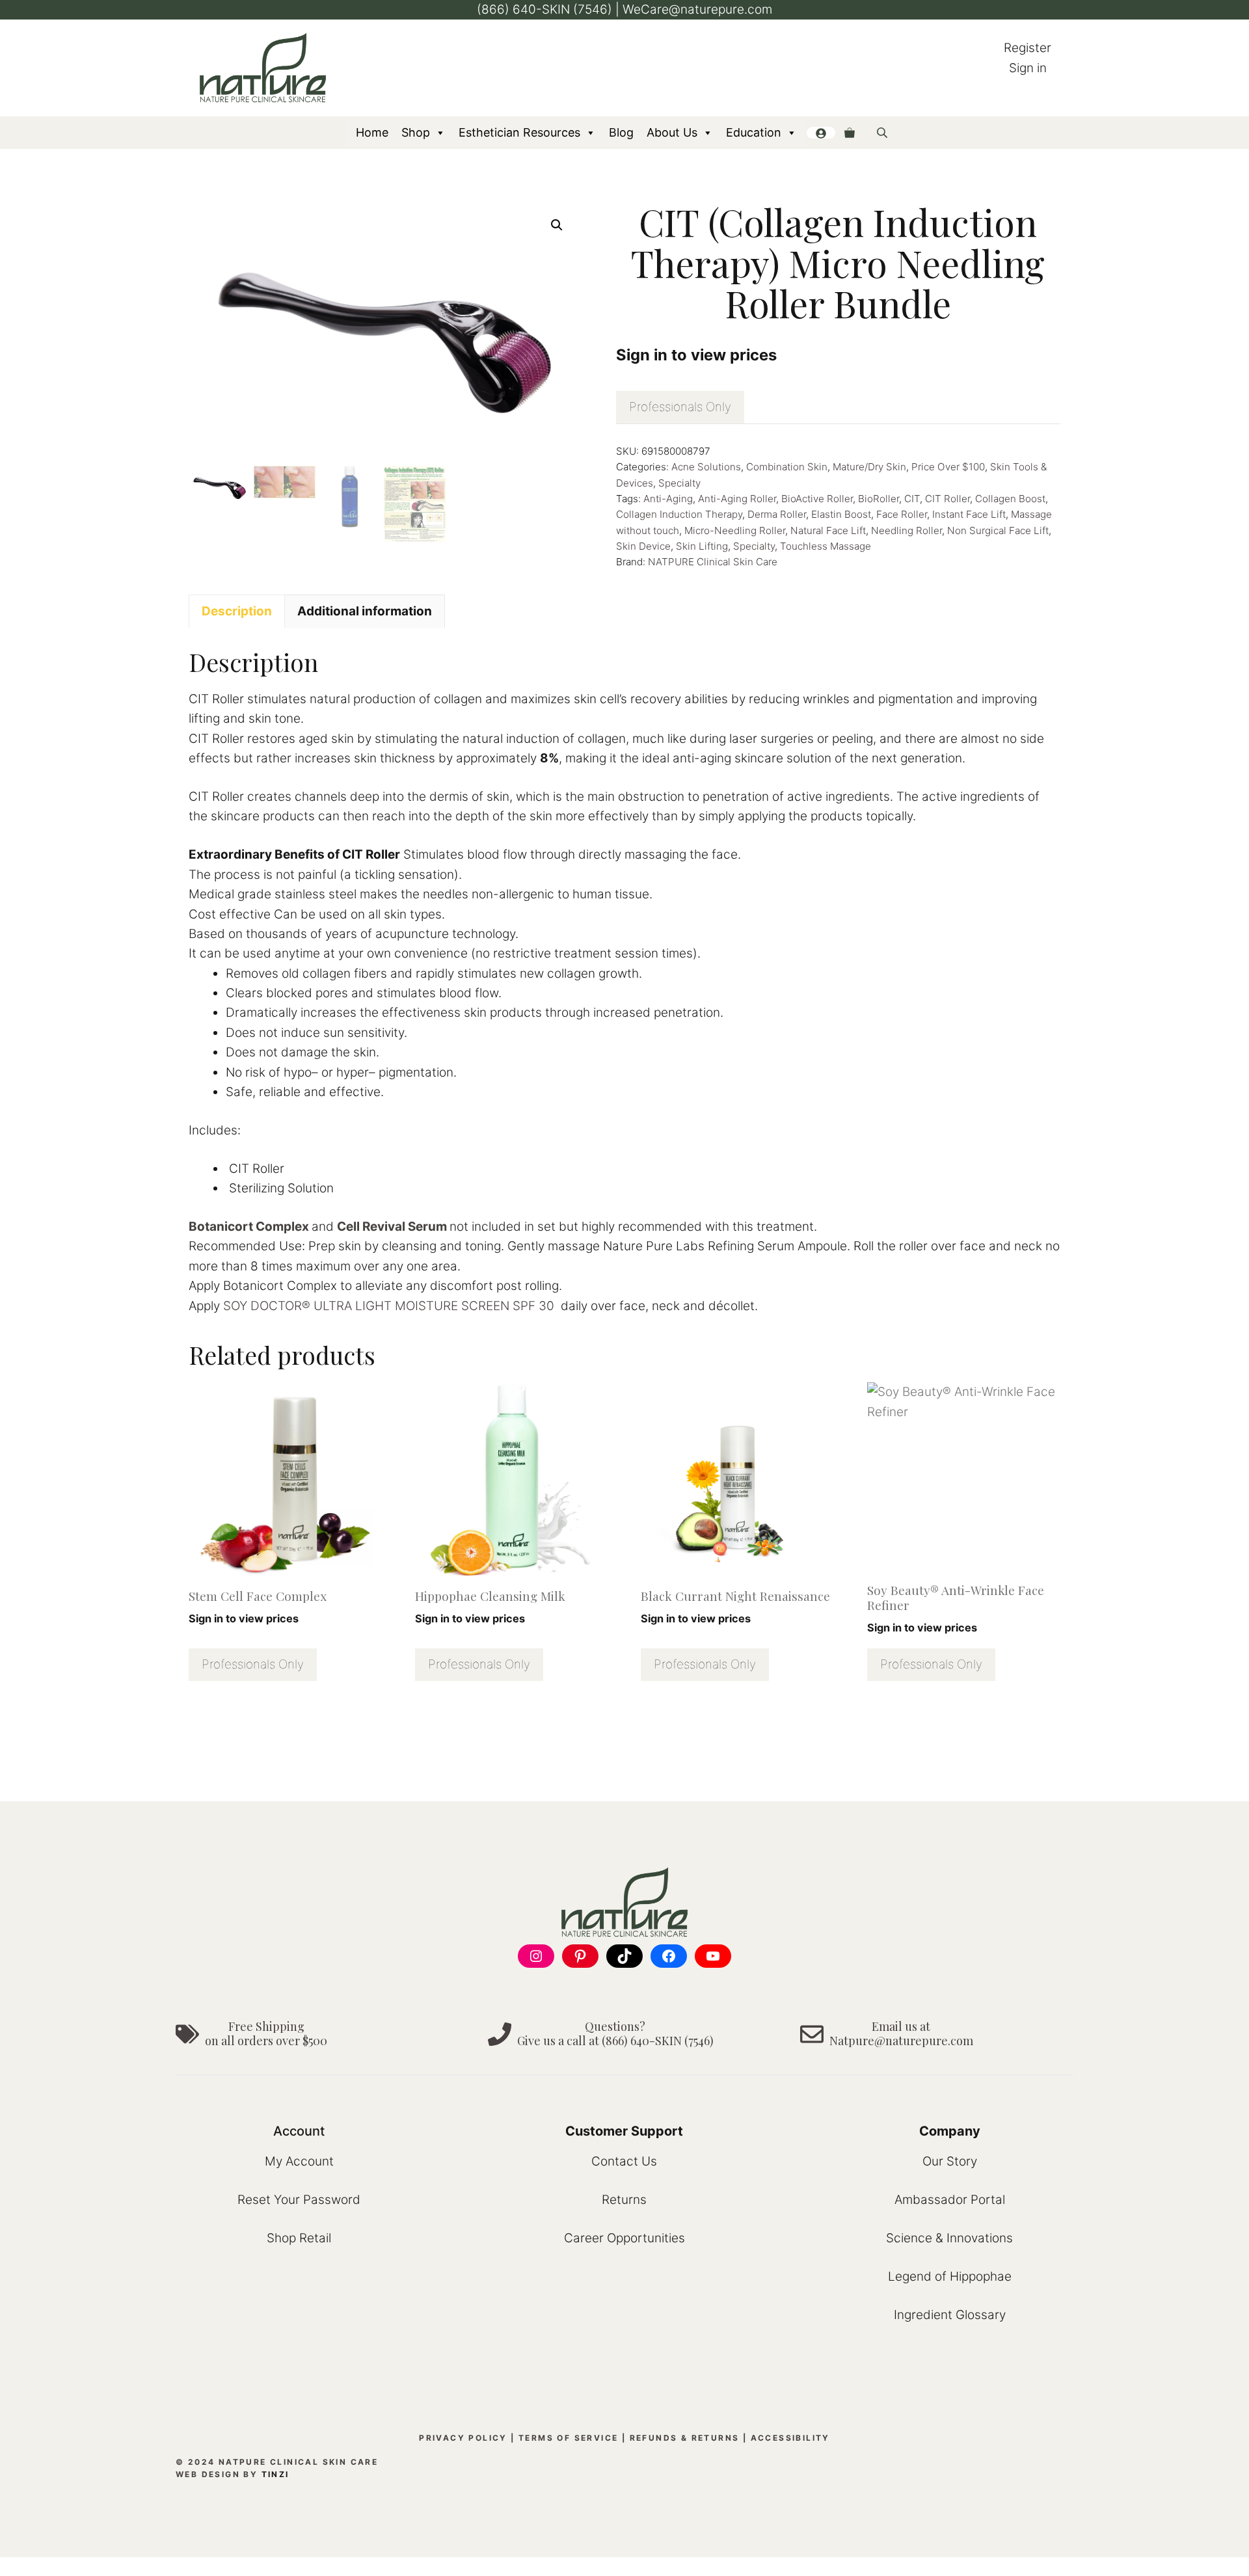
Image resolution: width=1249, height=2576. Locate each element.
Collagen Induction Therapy (679, 514)
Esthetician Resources (519, 132)
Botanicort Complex (249, 1227)
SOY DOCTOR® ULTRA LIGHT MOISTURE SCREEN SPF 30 (389, 1306)
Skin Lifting (702, 546)
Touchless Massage (826, 546)
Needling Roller (907, 530)
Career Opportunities (624, 2238)
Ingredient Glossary (950, 2315)
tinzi (275, 2474)
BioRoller (879, 499)
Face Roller (902, 514)
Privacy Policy (463, 2438)
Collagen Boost (1010, 499)
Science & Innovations (949, 2238)
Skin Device (643, 546)
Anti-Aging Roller (737, 499)
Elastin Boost (841, 514)
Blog (621, 132)
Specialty (679, 483)
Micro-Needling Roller (735, 530)
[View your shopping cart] (850, 133)
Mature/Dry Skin (869, 467)
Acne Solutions (706, 467)
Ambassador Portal (950, 2200)
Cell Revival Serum (392, 1227)
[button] (557, 225)
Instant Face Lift (969, 514)
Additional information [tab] (365, 611)
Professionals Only (680, 407)
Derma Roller (777, 514)
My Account (299, 2161)
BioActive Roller (817, 499)
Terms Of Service (568, 2438)
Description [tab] (237, 611)
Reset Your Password (299, 2200)
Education (754, 132)
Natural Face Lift (828, 530)
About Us (672, 132)
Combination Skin (787, 467)
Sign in (1028, 68)
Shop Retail (299, 2238)
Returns (624, 2200)
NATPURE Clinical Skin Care (713, 562)
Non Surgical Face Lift (998, 530)
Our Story (950, 2161)
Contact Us (624, 2161)
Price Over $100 (948, 467)
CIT (912, 499)
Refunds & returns (685, 2438)
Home (372, 132)
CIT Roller (947, 499)
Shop (416, 132)
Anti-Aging (668, 499)
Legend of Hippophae (950, 2276)
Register (1027, 48)
